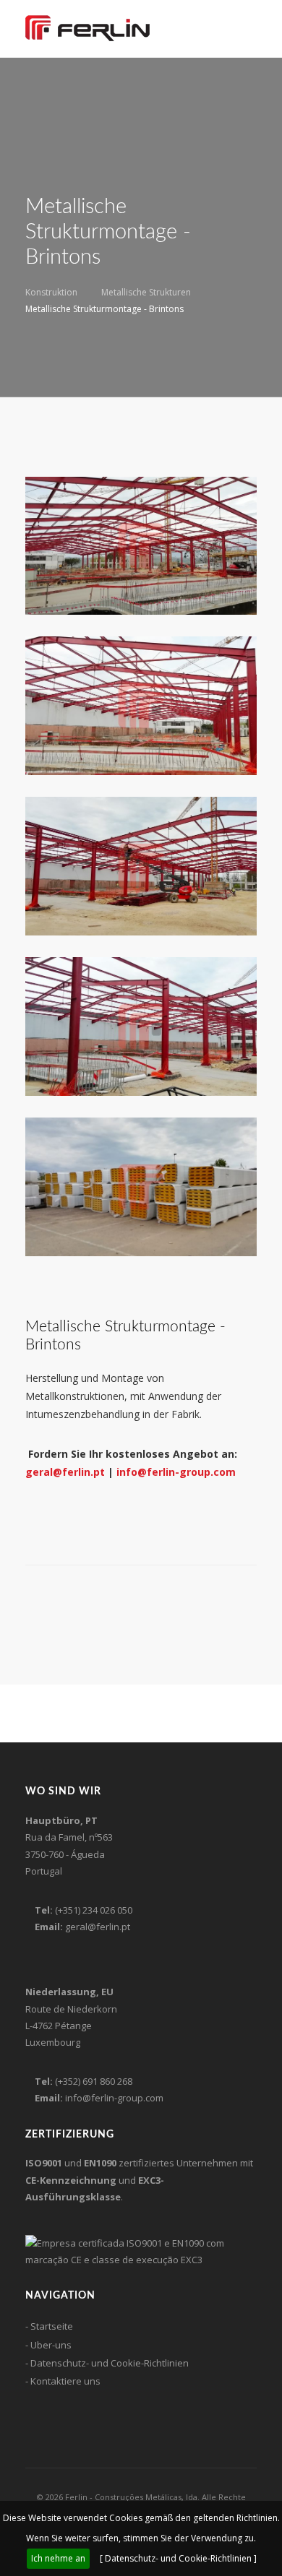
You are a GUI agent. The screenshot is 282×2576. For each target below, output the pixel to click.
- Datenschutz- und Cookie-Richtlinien (107, 2363)
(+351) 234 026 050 (94, 1910)
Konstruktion (51, 292)
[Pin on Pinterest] (67, 1597)
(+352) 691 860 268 (94, 2081)
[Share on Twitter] (48, 1597)
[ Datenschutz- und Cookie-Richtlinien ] (178, 2558)
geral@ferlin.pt (65, 1472)
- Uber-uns (48, 2345)
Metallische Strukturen (146, 292)
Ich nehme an (58, 2558)
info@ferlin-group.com (176, 1472)
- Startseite (49, 2326)
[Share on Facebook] (30, 1597)
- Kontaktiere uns (63, 2381)
